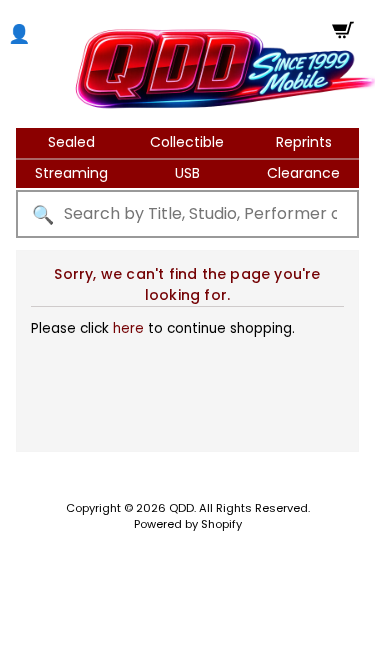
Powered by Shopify (188, 524)
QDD (181, 508)
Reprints (304, 142)
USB (187, 173)
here (128, 328)
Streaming (71, 173)
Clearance (303, 173)
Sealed (71, 142)
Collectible (187, 142)
